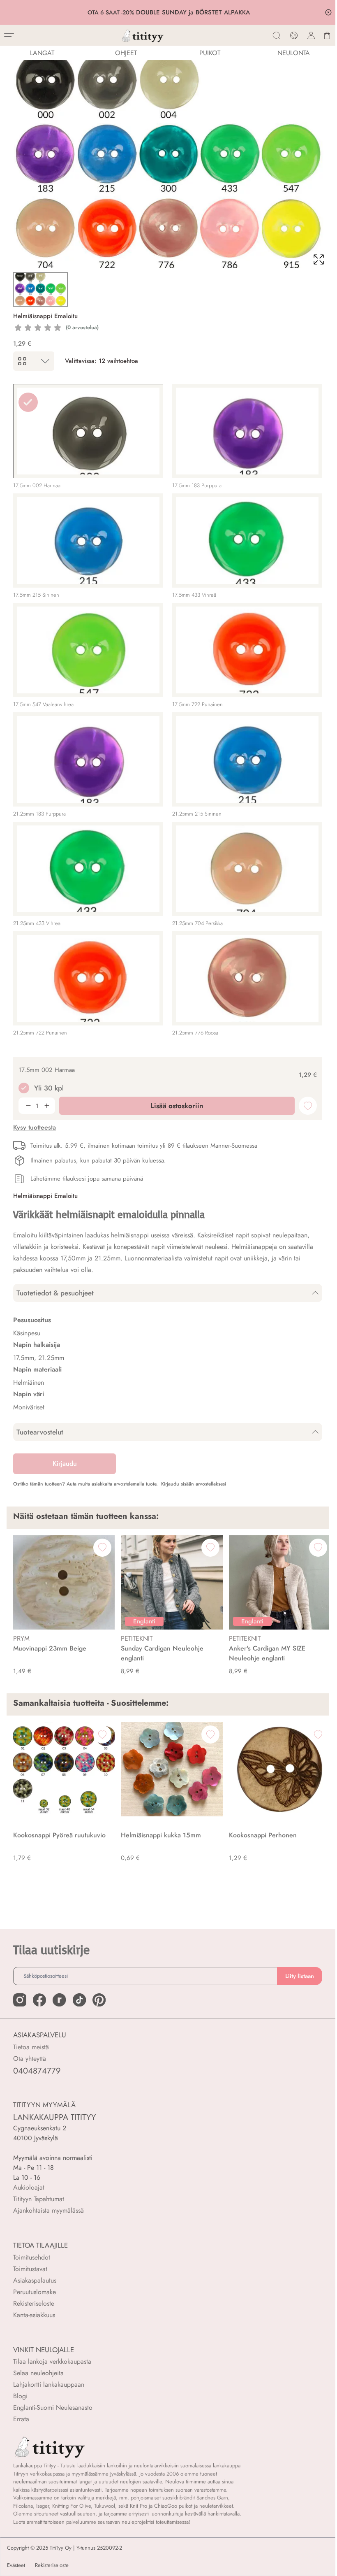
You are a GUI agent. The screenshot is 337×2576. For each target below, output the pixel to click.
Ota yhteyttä (30, 2059)
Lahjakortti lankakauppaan (49, 2384)
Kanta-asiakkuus (34, 2315)
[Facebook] (39, 2000)
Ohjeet (126, 53)
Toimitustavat (30, 2269)
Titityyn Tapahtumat (39, 2199)
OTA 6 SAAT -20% (110, 12)
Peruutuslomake (35, 2292)
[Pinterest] (99, 2000)
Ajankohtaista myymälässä (48, 2210)
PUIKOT (210, 53)
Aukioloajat (29, 2187)
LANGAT (42, 53)
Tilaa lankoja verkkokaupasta (52, 2361)
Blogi (20, 2396)
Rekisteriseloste (34, 2303)
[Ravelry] (59, 2000)
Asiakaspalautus (35, 2280)
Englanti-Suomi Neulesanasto (53, 2407)
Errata (21, 2419)
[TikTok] (79, 2000)
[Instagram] (20, 2000)
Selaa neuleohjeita (38, 2373)
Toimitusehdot (32, 2257)
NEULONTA (294, 53)
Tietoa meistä (31, 2047)
